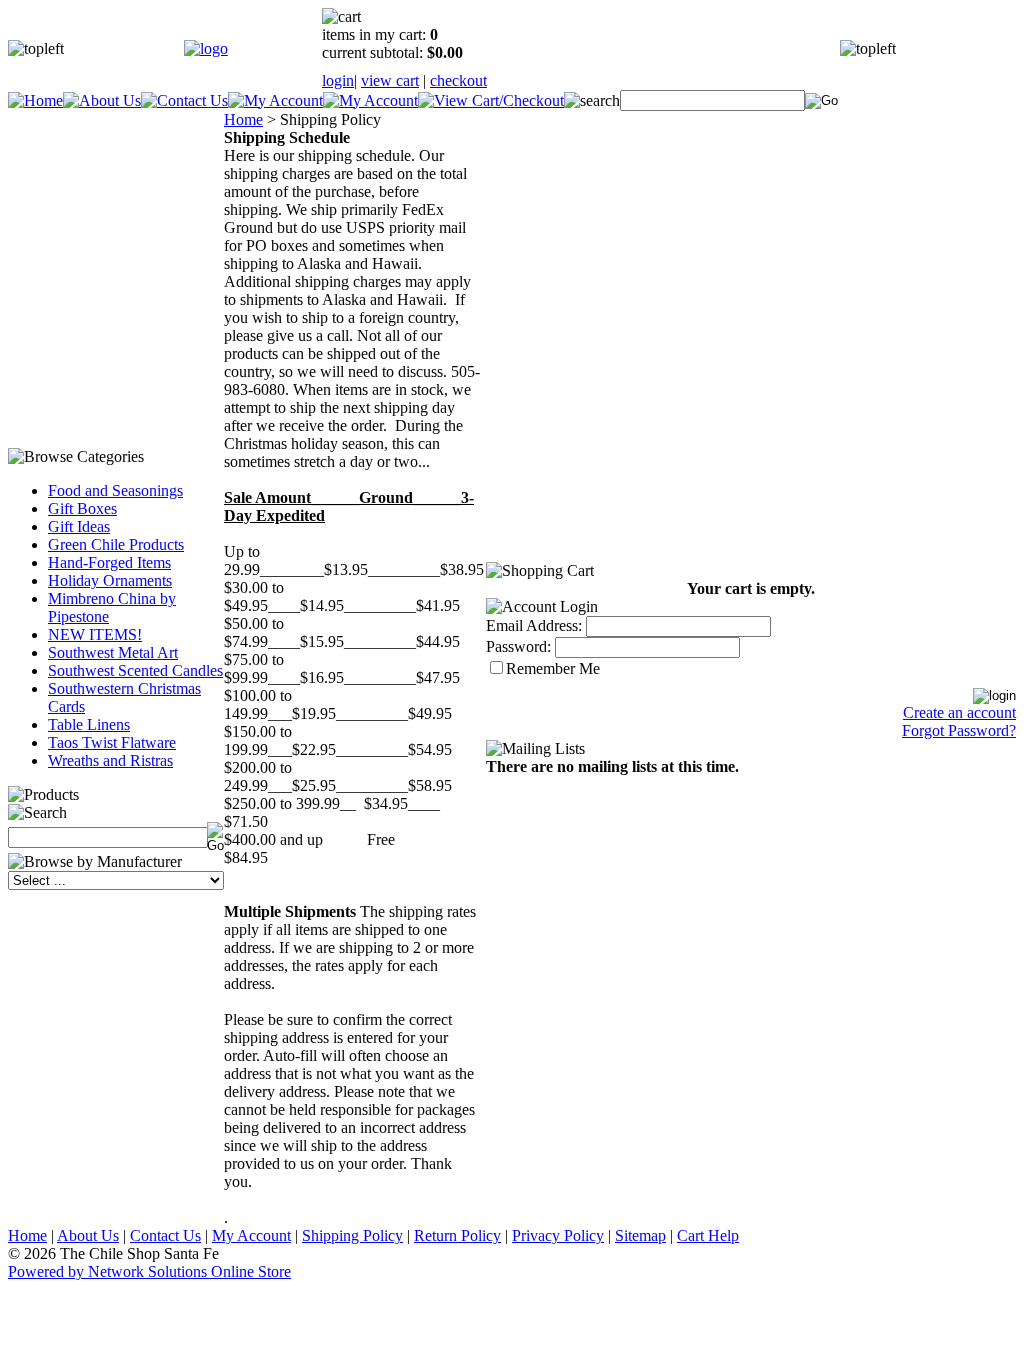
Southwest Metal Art (113, 652)
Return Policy (457, 1235)
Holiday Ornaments (110, 580)
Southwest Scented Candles (135, 670)
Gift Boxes (82, 508)
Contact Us (165, 1235)
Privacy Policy (558, 1235)
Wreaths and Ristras (110, 760)
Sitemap (640, 1235)
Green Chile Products (116, 544)
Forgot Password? (959, 730)
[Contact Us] (184, 100)
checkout (458, 80)
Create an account (959, 712)
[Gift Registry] (370, 100)
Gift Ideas (79, 526)
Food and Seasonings (115, 490)
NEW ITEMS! (95, 634)
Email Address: (534, 625)
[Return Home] (206, 48)
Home (243, 119)
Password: (518, 646)
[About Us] (102, 100)
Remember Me (553, 668)
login (338, 80)
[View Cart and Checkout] (491, 100)
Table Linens (89, 724)
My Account (251, 1235)
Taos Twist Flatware (112, 742)
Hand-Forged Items (109, 562)
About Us (88, 1235)
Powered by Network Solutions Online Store (149, 1271)
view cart (390, 80)
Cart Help (708, 1235)
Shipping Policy (352, 1235)
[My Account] (275, 100)
